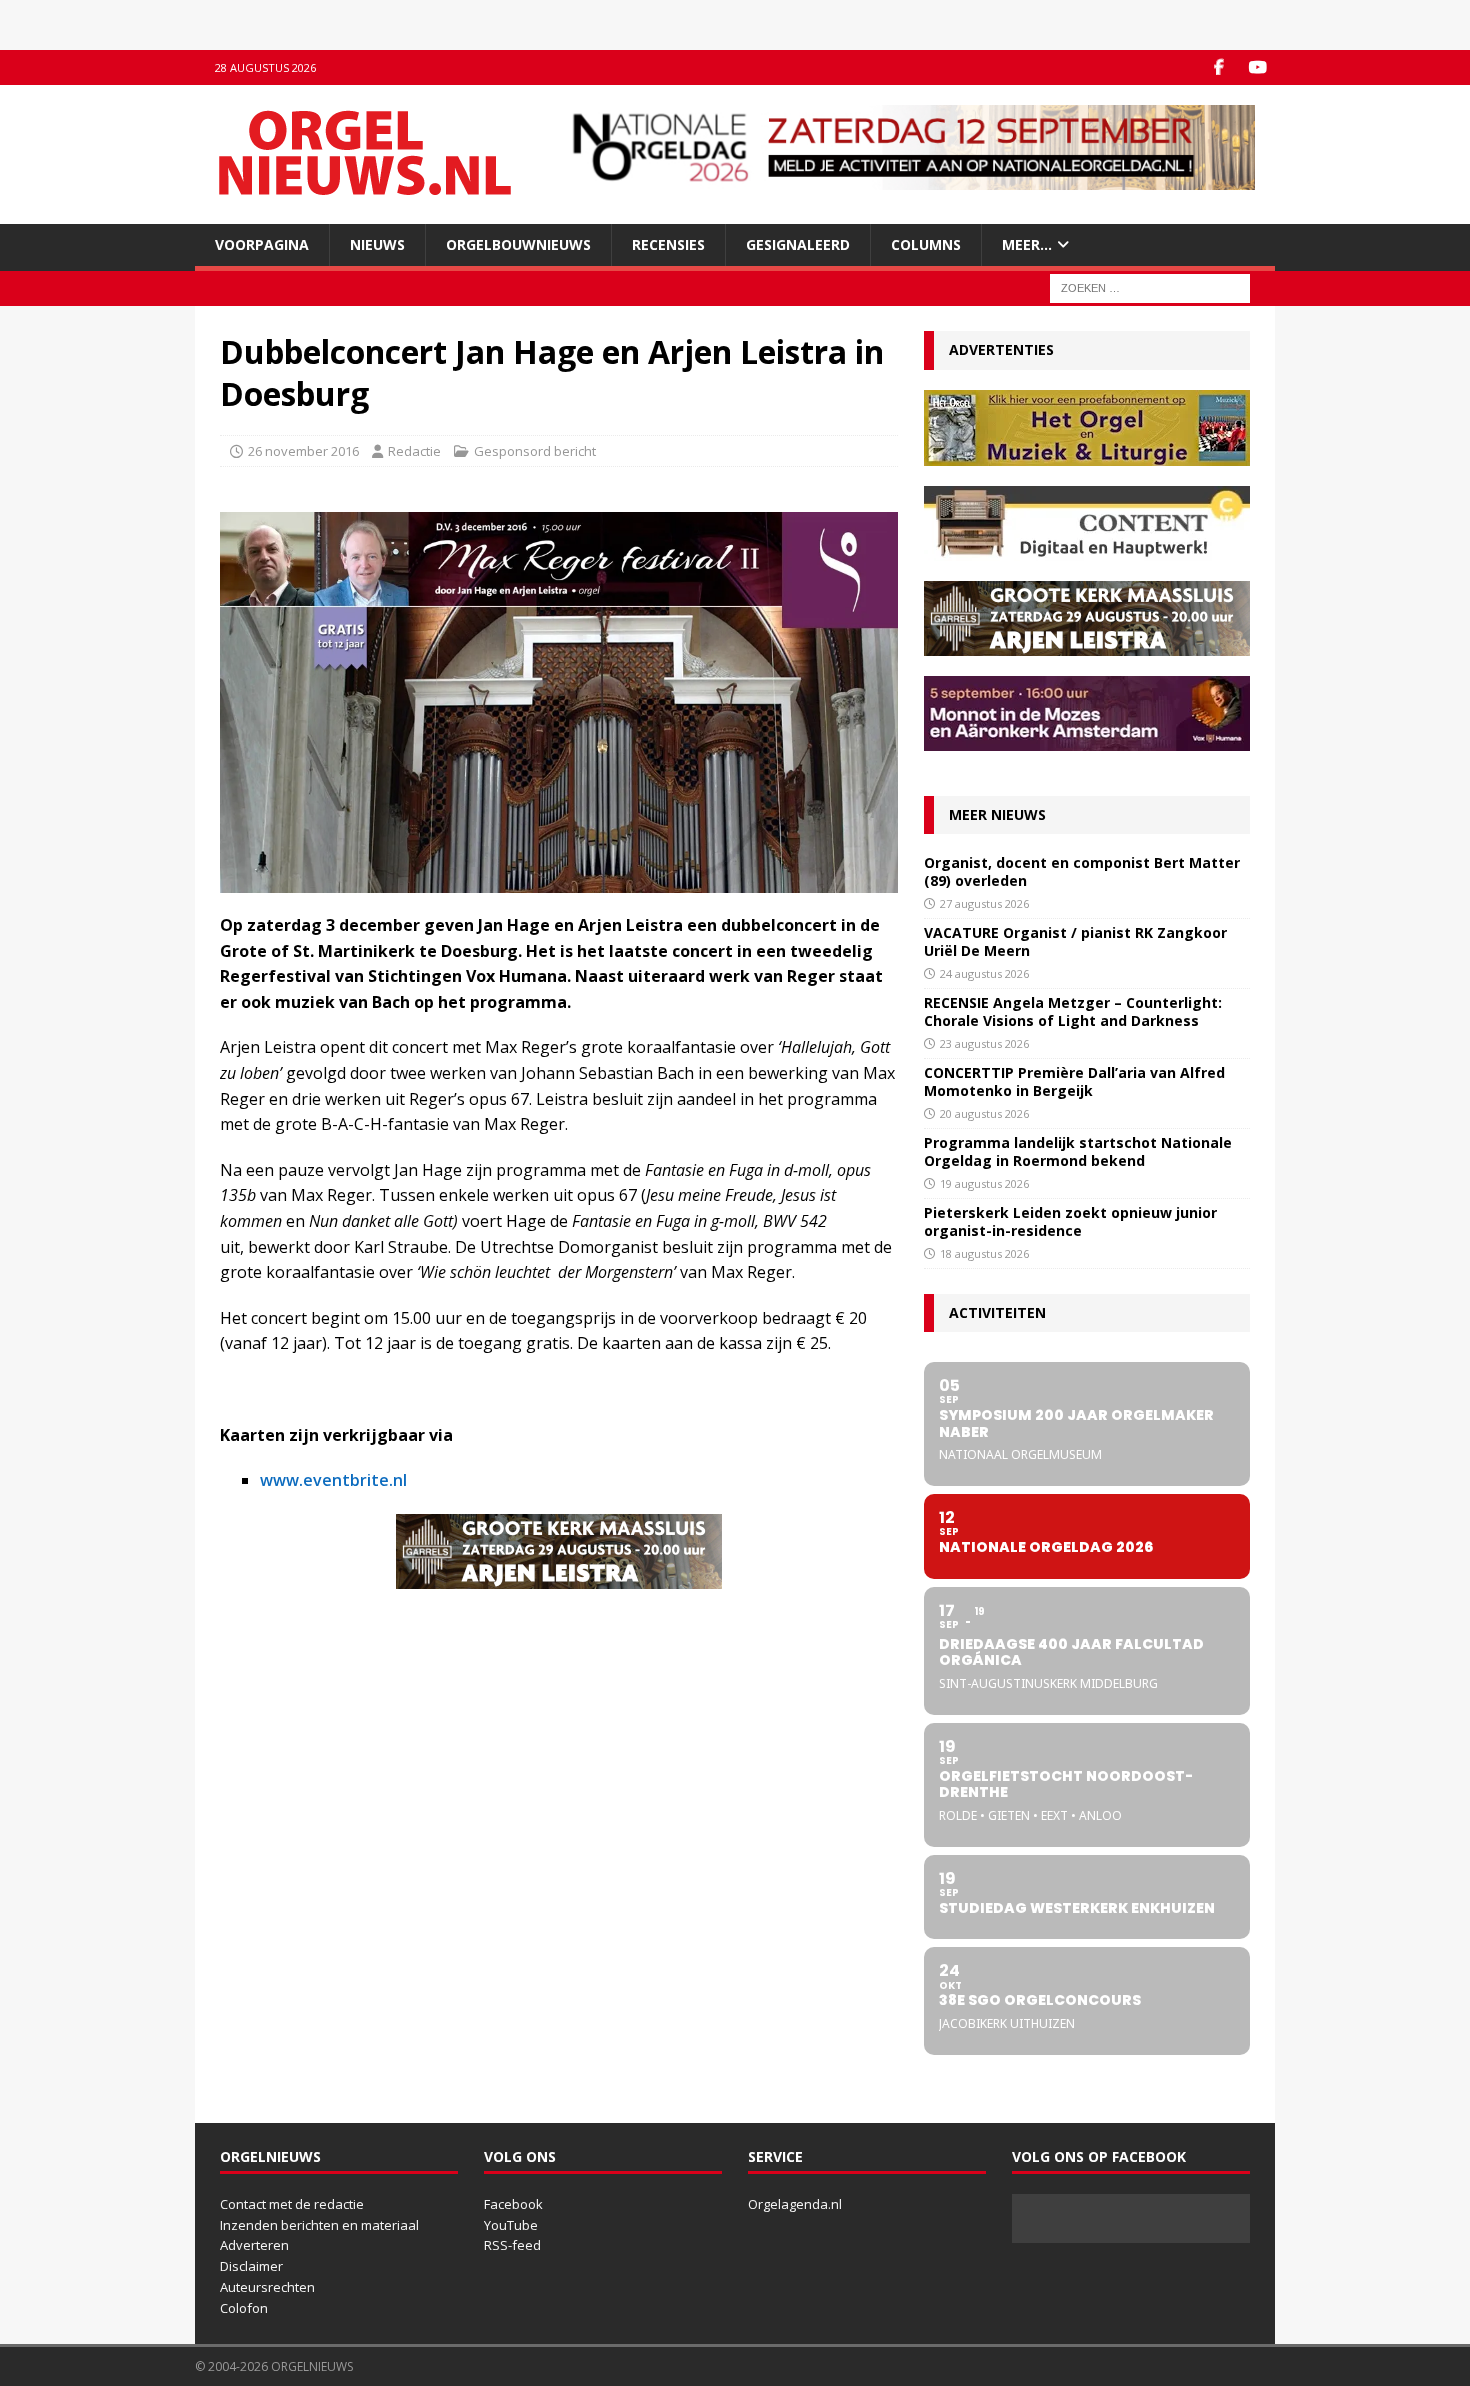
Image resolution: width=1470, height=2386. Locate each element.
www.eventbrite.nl (333, 1480)
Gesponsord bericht (535, 451)
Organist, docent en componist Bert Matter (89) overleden (1082, 871)
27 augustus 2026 (984, 903)
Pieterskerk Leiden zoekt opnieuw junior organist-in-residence (1070, 1221)
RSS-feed (512, 2245)
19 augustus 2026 (984, 1183)
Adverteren (254, 2245)
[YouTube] (1257, 67)
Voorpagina (262, 244)
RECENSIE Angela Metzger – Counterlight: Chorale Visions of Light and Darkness (1073, 1011)
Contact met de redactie (292, 2204)
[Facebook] (1218, 67)
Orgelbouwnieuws (518, 244)
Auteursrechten (267, 2287)
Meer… (1027, 244)
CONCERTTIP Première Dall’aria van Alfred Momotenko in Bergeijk (1074, 1081)
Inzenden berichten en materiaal (319, 2225)
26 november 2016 (303, 451)
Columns (926, 244)
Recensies (668, 244)
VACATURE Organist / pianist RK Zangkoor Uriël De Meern (1075, 941)
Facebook (513, 2204)
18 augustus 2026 (984, 1253)
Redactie (414, 451)
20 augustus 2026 (984, 1113)
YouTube (511, 2225)
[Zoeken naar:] (1150, 287)
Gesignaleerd (798, 244)
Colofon (244, 2308)
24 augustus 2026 (984, 973)
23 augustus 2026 (984, 1043)
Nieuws (377, 244)
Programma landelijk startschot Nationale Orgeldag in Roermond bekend (1078, 1151)
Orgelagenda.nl (795, 2204)
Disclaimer (251, 2266)
